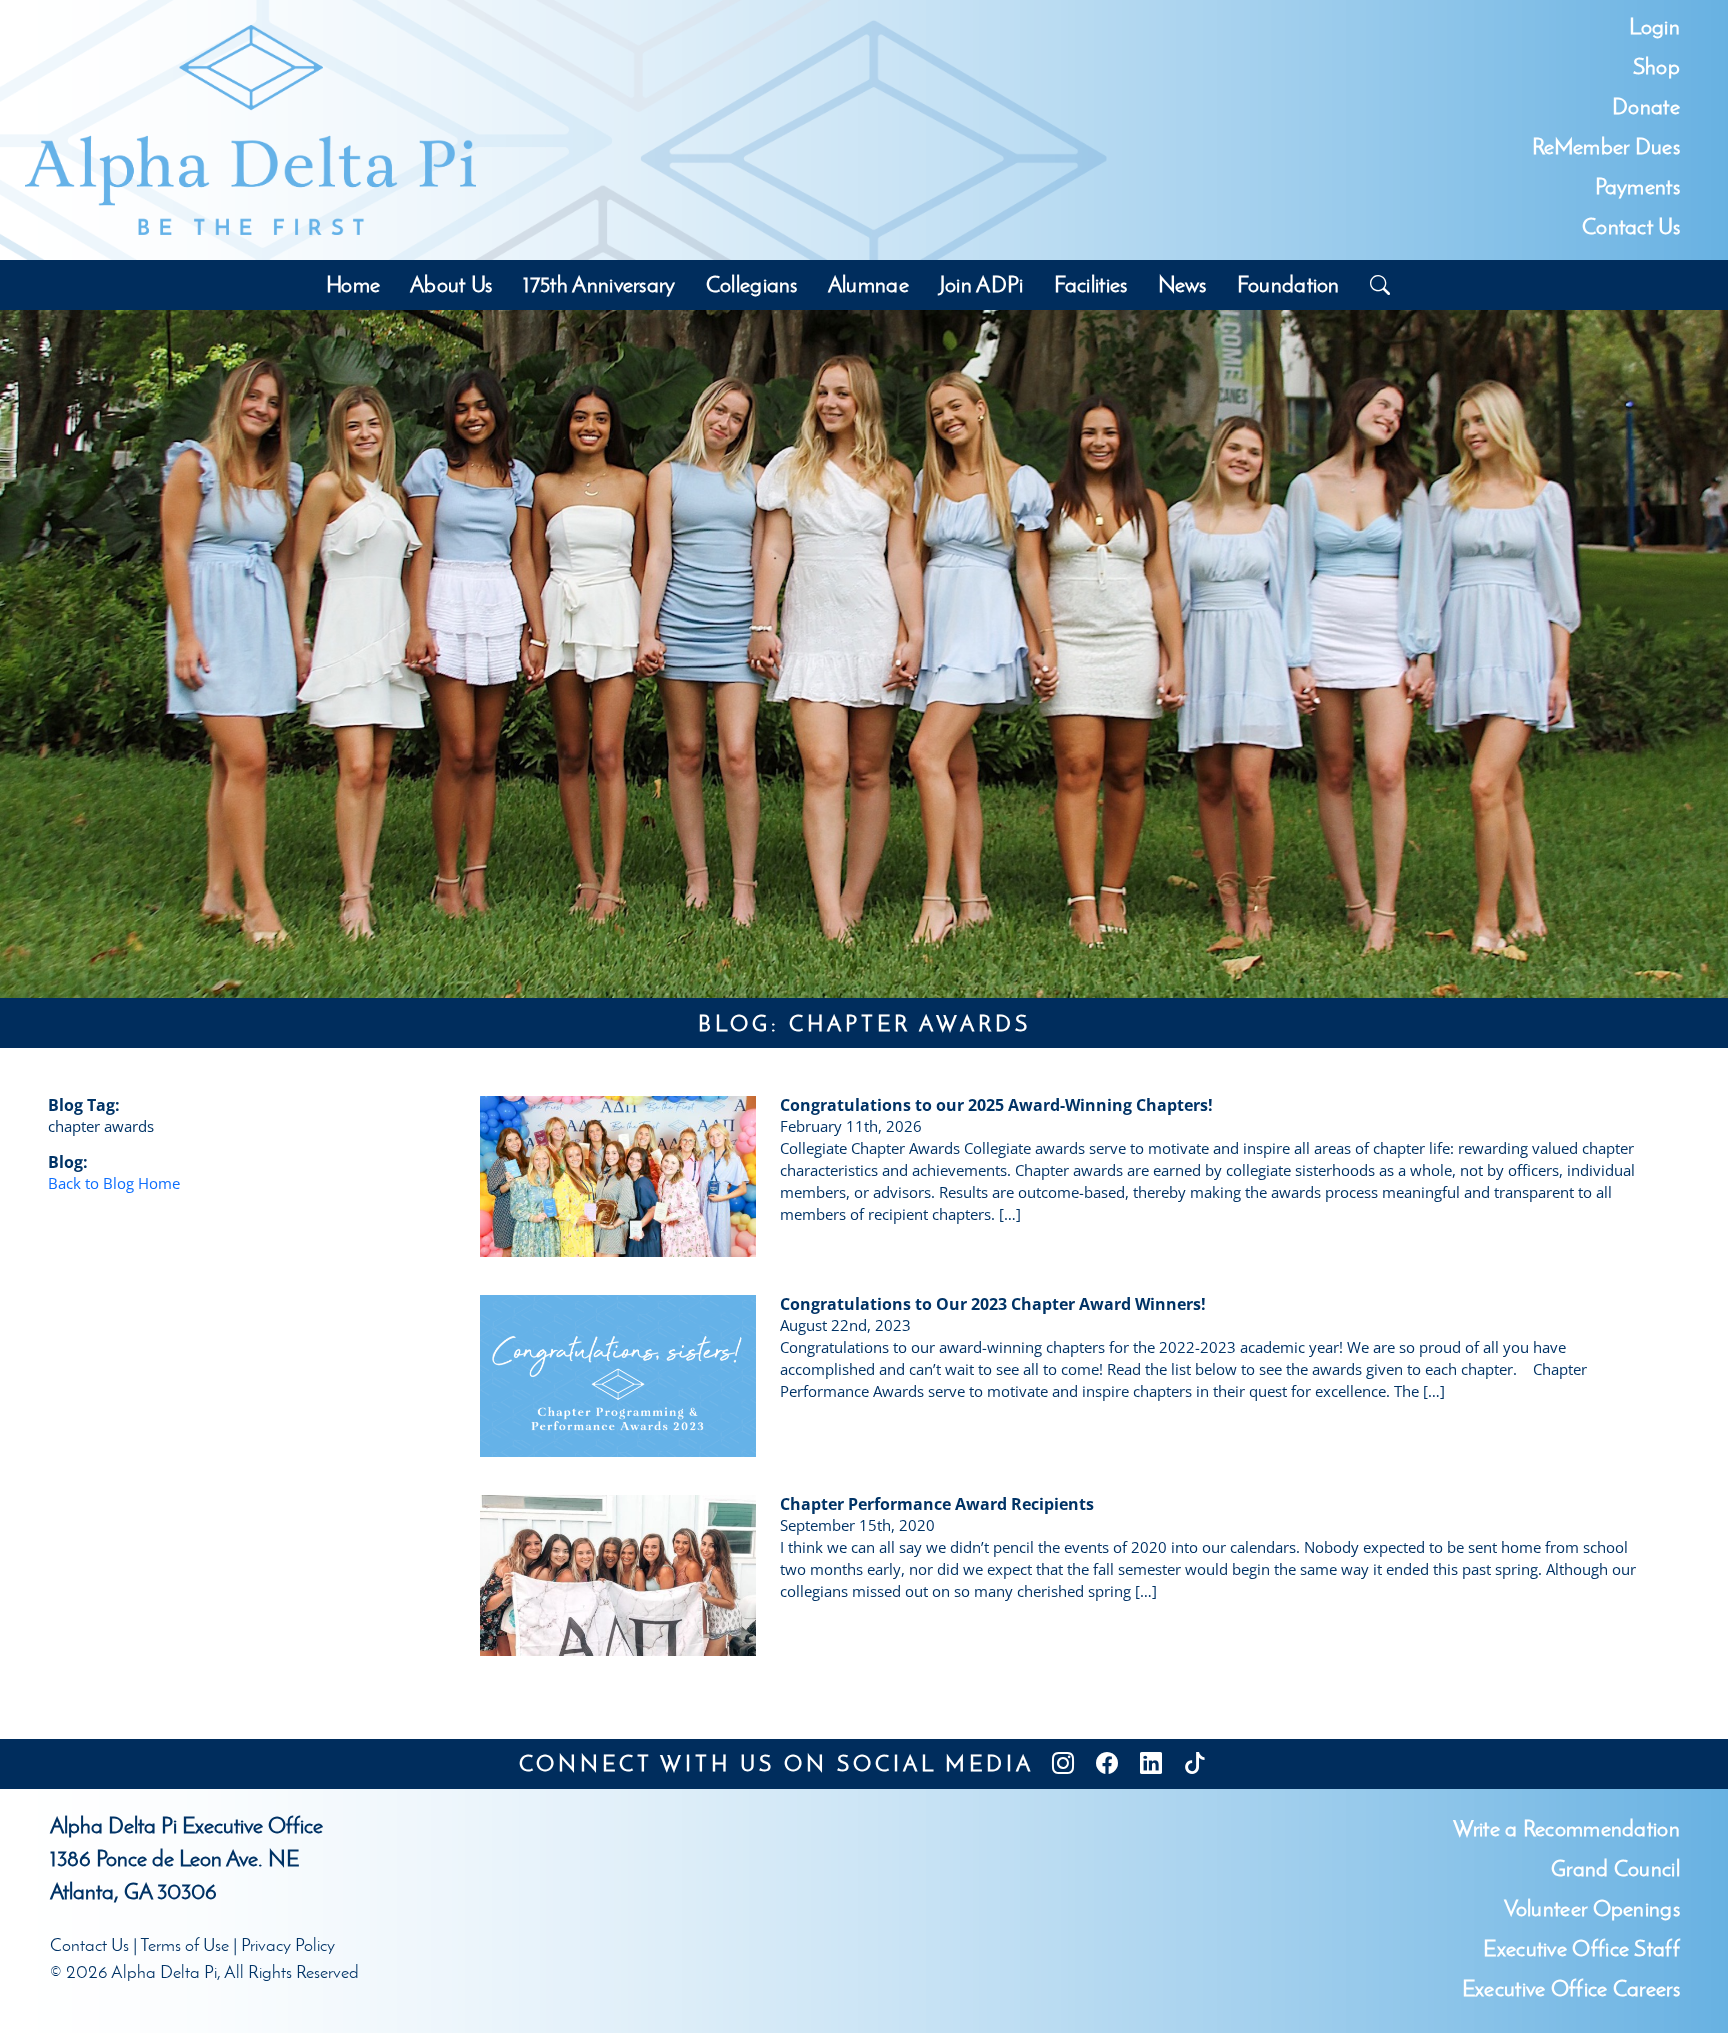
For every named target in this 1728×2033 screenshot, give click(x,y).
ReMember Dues (1606, 146)
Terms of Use (184, 1945)
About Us (451, 284)
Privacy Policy (288, 1945)
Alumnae (868, 284)
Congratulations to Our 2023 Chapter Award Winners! (993, 1304)
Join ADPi (981, 284)
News (1182, 284)
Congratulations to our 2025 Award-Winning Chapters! (996, 1105)
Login (1654, 26)
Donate (1646, 106)
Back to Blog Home (114, 1183)
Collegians (752, 284)
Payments (1637, 186)
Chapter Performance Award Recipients (937, 1504)
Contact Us (1631, 226)
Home (353, 284)
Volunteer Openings (1592, 1908)
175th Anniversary (599, 284)
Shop (1656, 66)
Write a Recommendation (1566, 1828)
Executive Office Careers (1571, 1988)
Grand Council (1615, 1868)
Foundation (1288, 284)
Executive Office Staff (1581, 1948)
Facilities (1091, 284)
